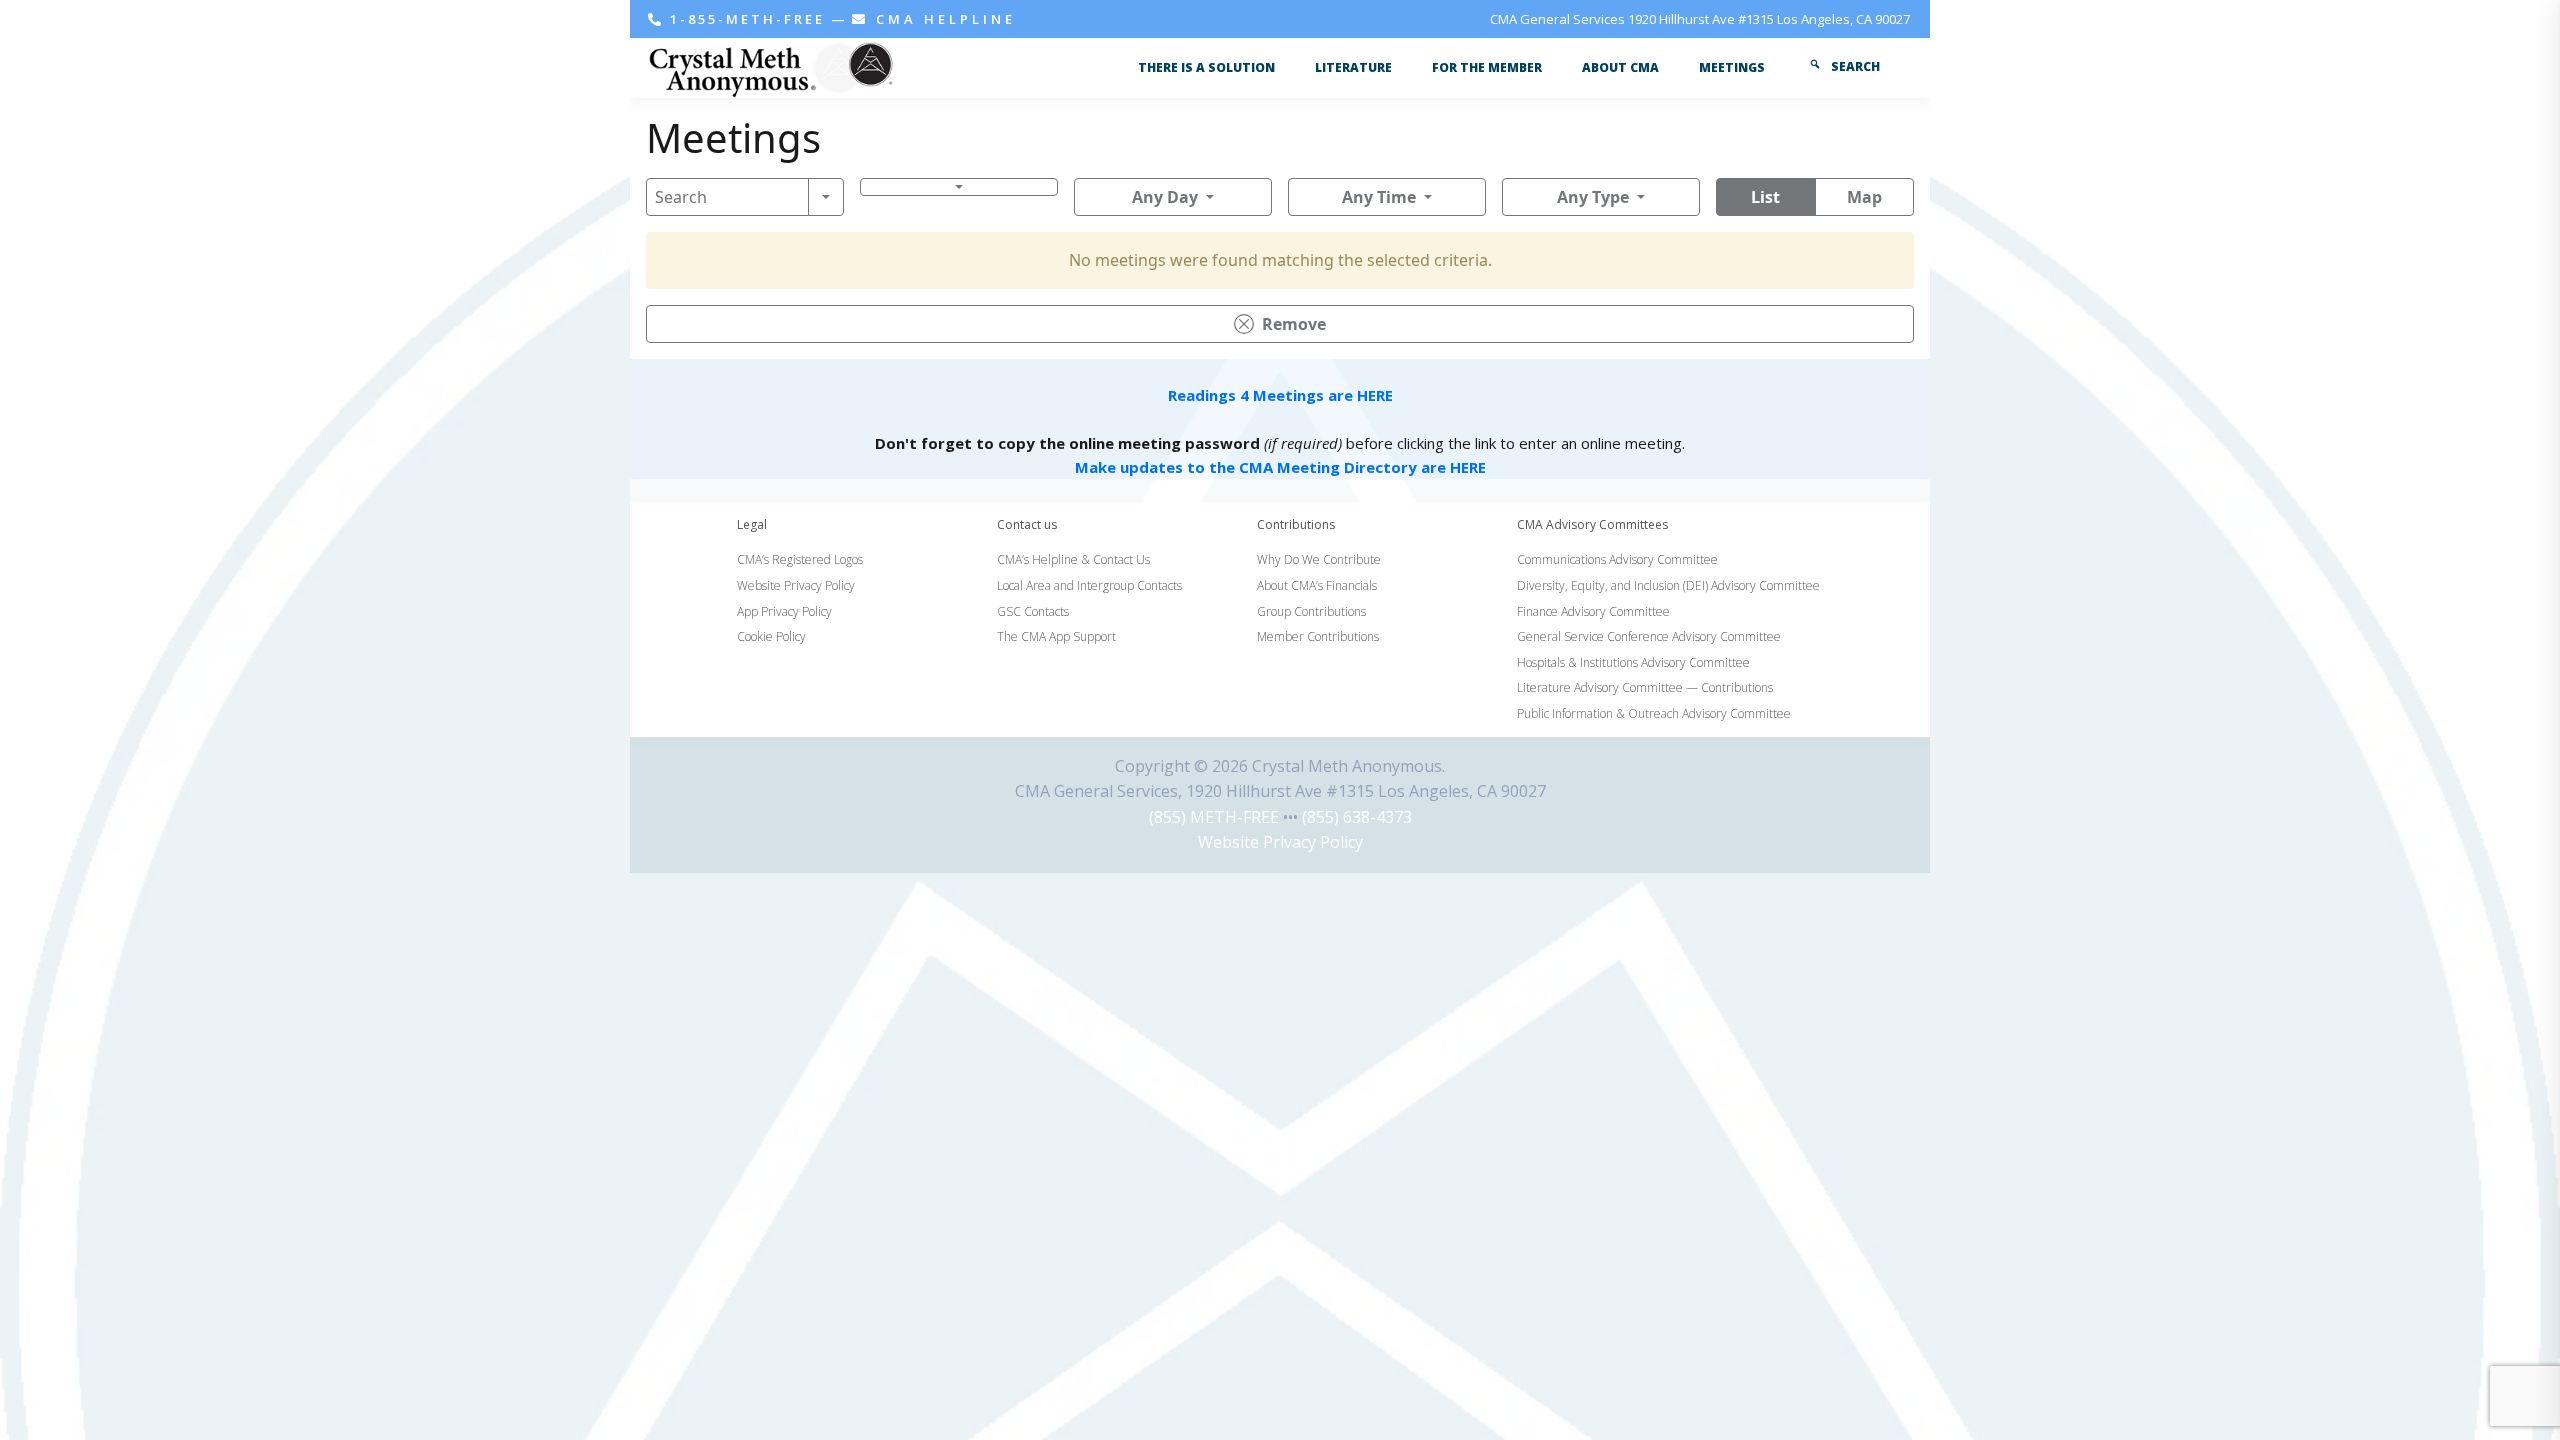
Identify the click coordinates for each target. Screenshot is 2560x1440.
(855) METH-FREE (1214, 817)
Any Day (1165, 197)
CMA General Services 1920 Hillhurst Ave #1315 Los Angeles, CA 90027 (1700, 19)
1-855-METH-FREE (747, 19)
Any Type (1593, 197)
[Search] (826, 197)
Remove (1294, 324)
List (1765, 197)
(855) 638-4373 (1357, 817)
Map (1864, 197)
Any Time (1379, 197)
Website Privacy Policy (1280, 842)
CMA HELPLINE (942, 19)
